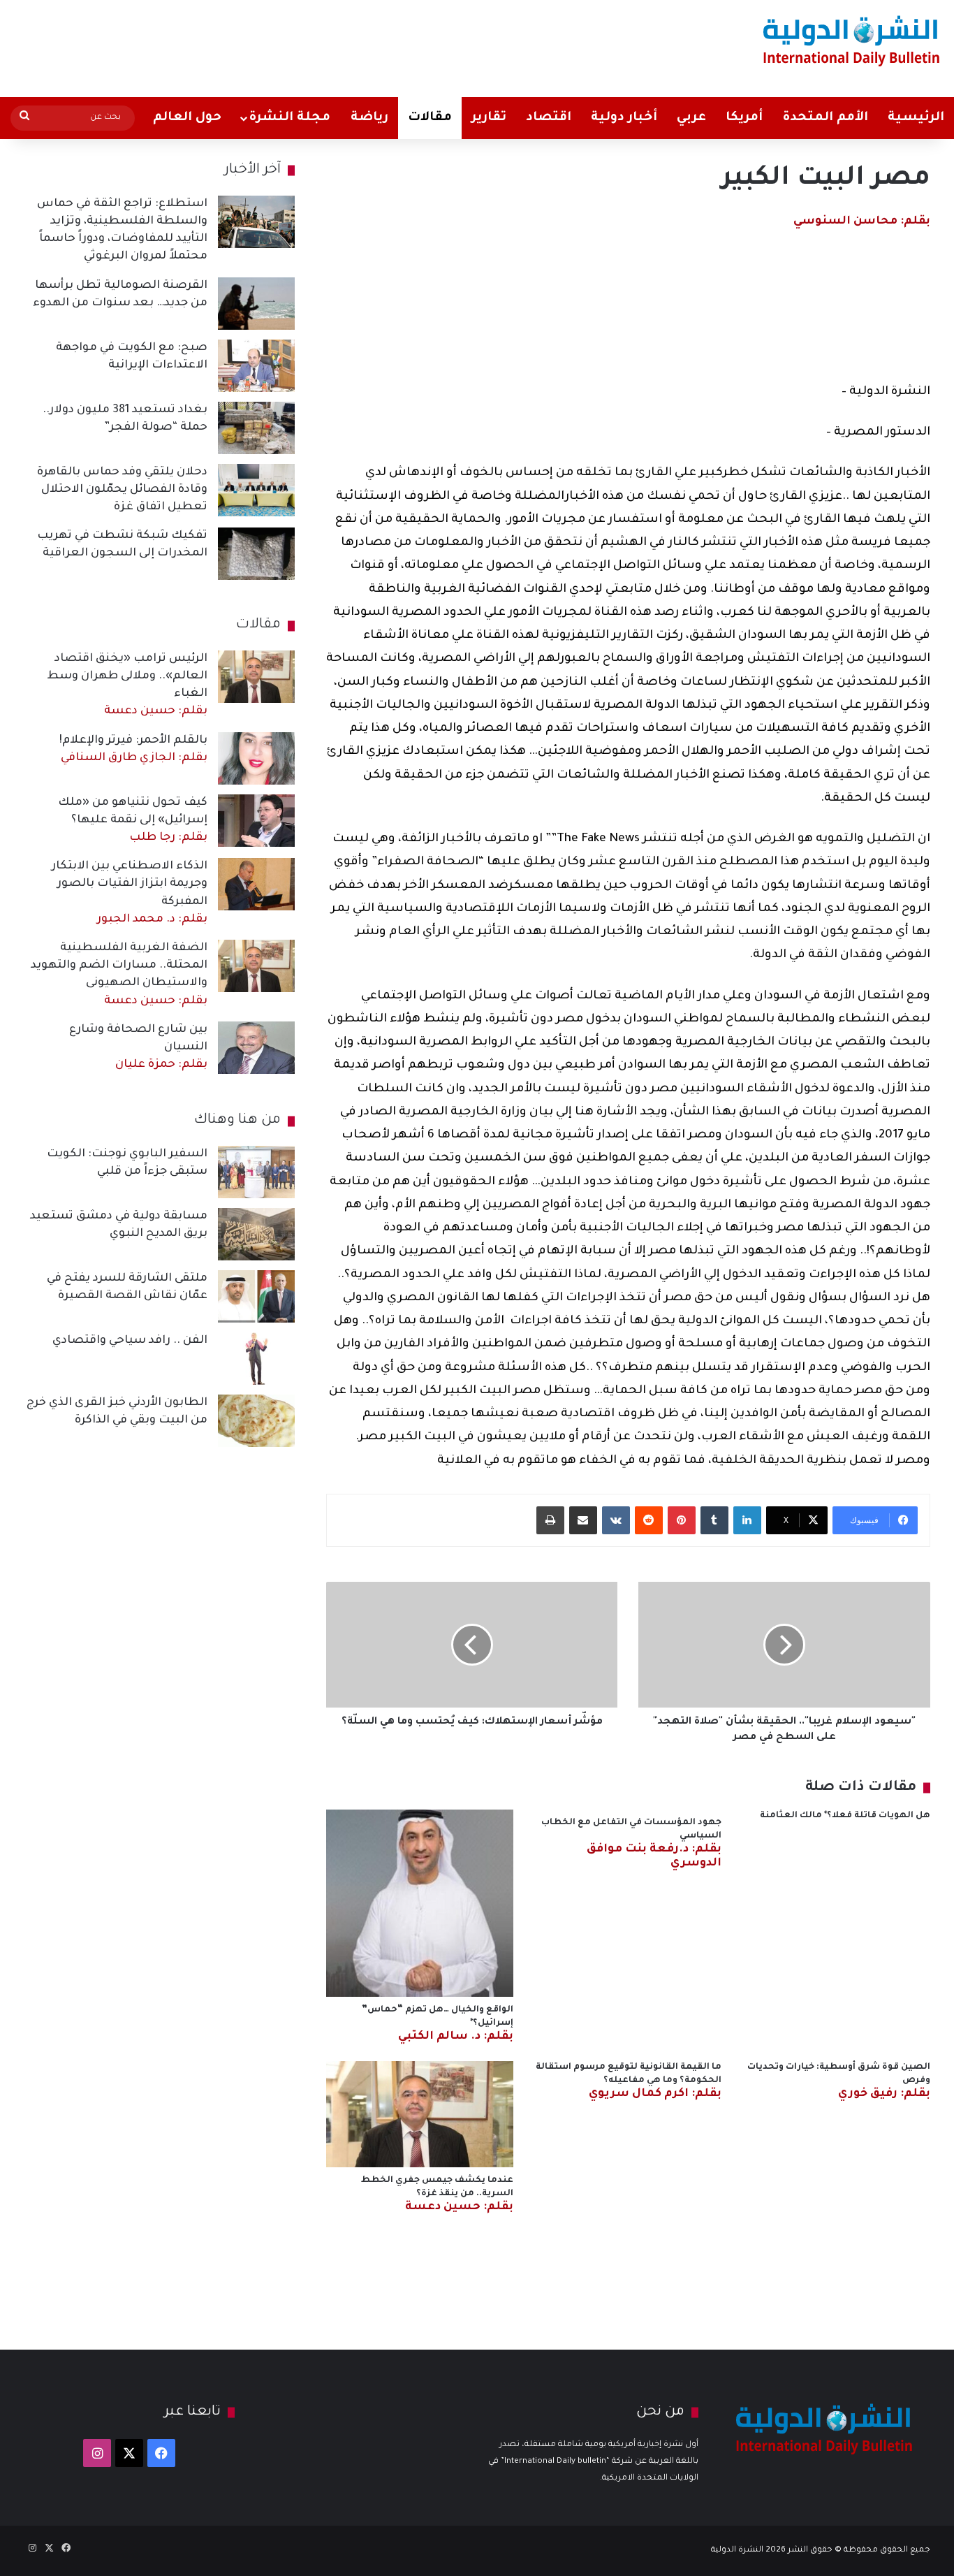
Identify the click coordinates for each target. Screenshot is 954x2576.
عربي (691, 118)
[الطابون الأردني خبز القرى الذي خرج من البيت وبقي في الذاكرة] (256, 1421)
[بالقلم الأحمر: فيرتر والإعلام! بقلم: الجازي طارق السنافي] (256, 758)
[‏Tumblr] (714, 1520)
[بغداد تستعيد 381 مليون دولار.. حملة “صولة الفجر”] (256, 428)
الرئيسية (916, 118)
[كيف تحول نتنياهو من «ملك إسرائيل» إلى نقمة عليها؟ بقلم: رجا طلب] (256, 821)
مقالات (430, 118)
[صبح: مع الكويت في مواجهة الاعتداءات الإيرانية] (256, 366)
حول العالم (187, 118)
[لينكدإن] (747, 1520)
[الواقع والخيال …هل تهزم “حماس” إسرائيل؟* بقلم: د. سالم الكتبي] (420, 1903)
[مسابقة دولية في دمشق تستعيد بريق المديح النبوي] (256, 1234)
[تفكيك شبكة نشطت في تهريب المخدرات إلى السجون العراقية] (256, 554)
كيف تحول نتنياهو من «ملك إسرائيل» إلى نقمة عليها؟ (133, 820)
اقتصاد (549, 118)
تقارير (489, 118)
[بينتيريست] (682, 1520)
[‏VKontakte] (616, 1520)
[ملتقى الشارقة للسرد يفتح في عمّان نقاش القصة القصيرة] (256, 1296)
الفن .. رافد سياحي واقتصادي (130, 1341)
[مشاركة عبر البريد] (583, 1520)
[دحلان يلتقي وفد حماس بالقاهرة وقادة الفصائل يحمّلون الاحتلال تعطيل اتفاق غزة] (256, 490)
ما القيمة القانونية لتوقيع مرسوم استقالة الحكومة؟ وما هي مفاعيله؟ (629, 2081)
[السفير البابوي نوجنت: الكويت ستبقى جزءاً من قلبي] (256, 1172)
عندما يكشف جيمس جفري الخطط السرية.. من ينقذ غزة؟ (437, 2194)
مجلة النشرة (289, 118)
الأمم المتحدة (825, 118)
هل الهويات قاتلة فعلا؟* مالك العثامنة (845, 1816)
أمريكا (744, 118)
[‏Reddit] (649, 1520)
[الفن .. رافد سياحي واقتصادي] (256, 1359)
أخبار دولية (624, 118)
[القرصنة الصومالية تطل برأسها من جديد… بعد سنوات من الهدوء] (256, 304)
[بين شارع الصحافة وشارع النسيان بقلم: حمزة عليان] (256, 1048)
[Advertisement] (314, 45)
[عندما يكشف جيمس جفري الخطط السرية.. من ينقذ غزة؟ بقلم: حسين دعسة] (420, 2114)
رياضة (369, 118)
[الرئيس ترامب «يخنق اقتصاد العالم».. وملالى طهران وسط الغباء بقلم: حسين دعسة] (256, 677)
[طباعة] (550, 1520)
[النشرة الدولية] (852, 40)
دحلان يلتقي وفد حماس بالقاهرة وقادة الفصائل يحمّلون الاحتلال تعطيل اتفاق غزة (122, 490)
